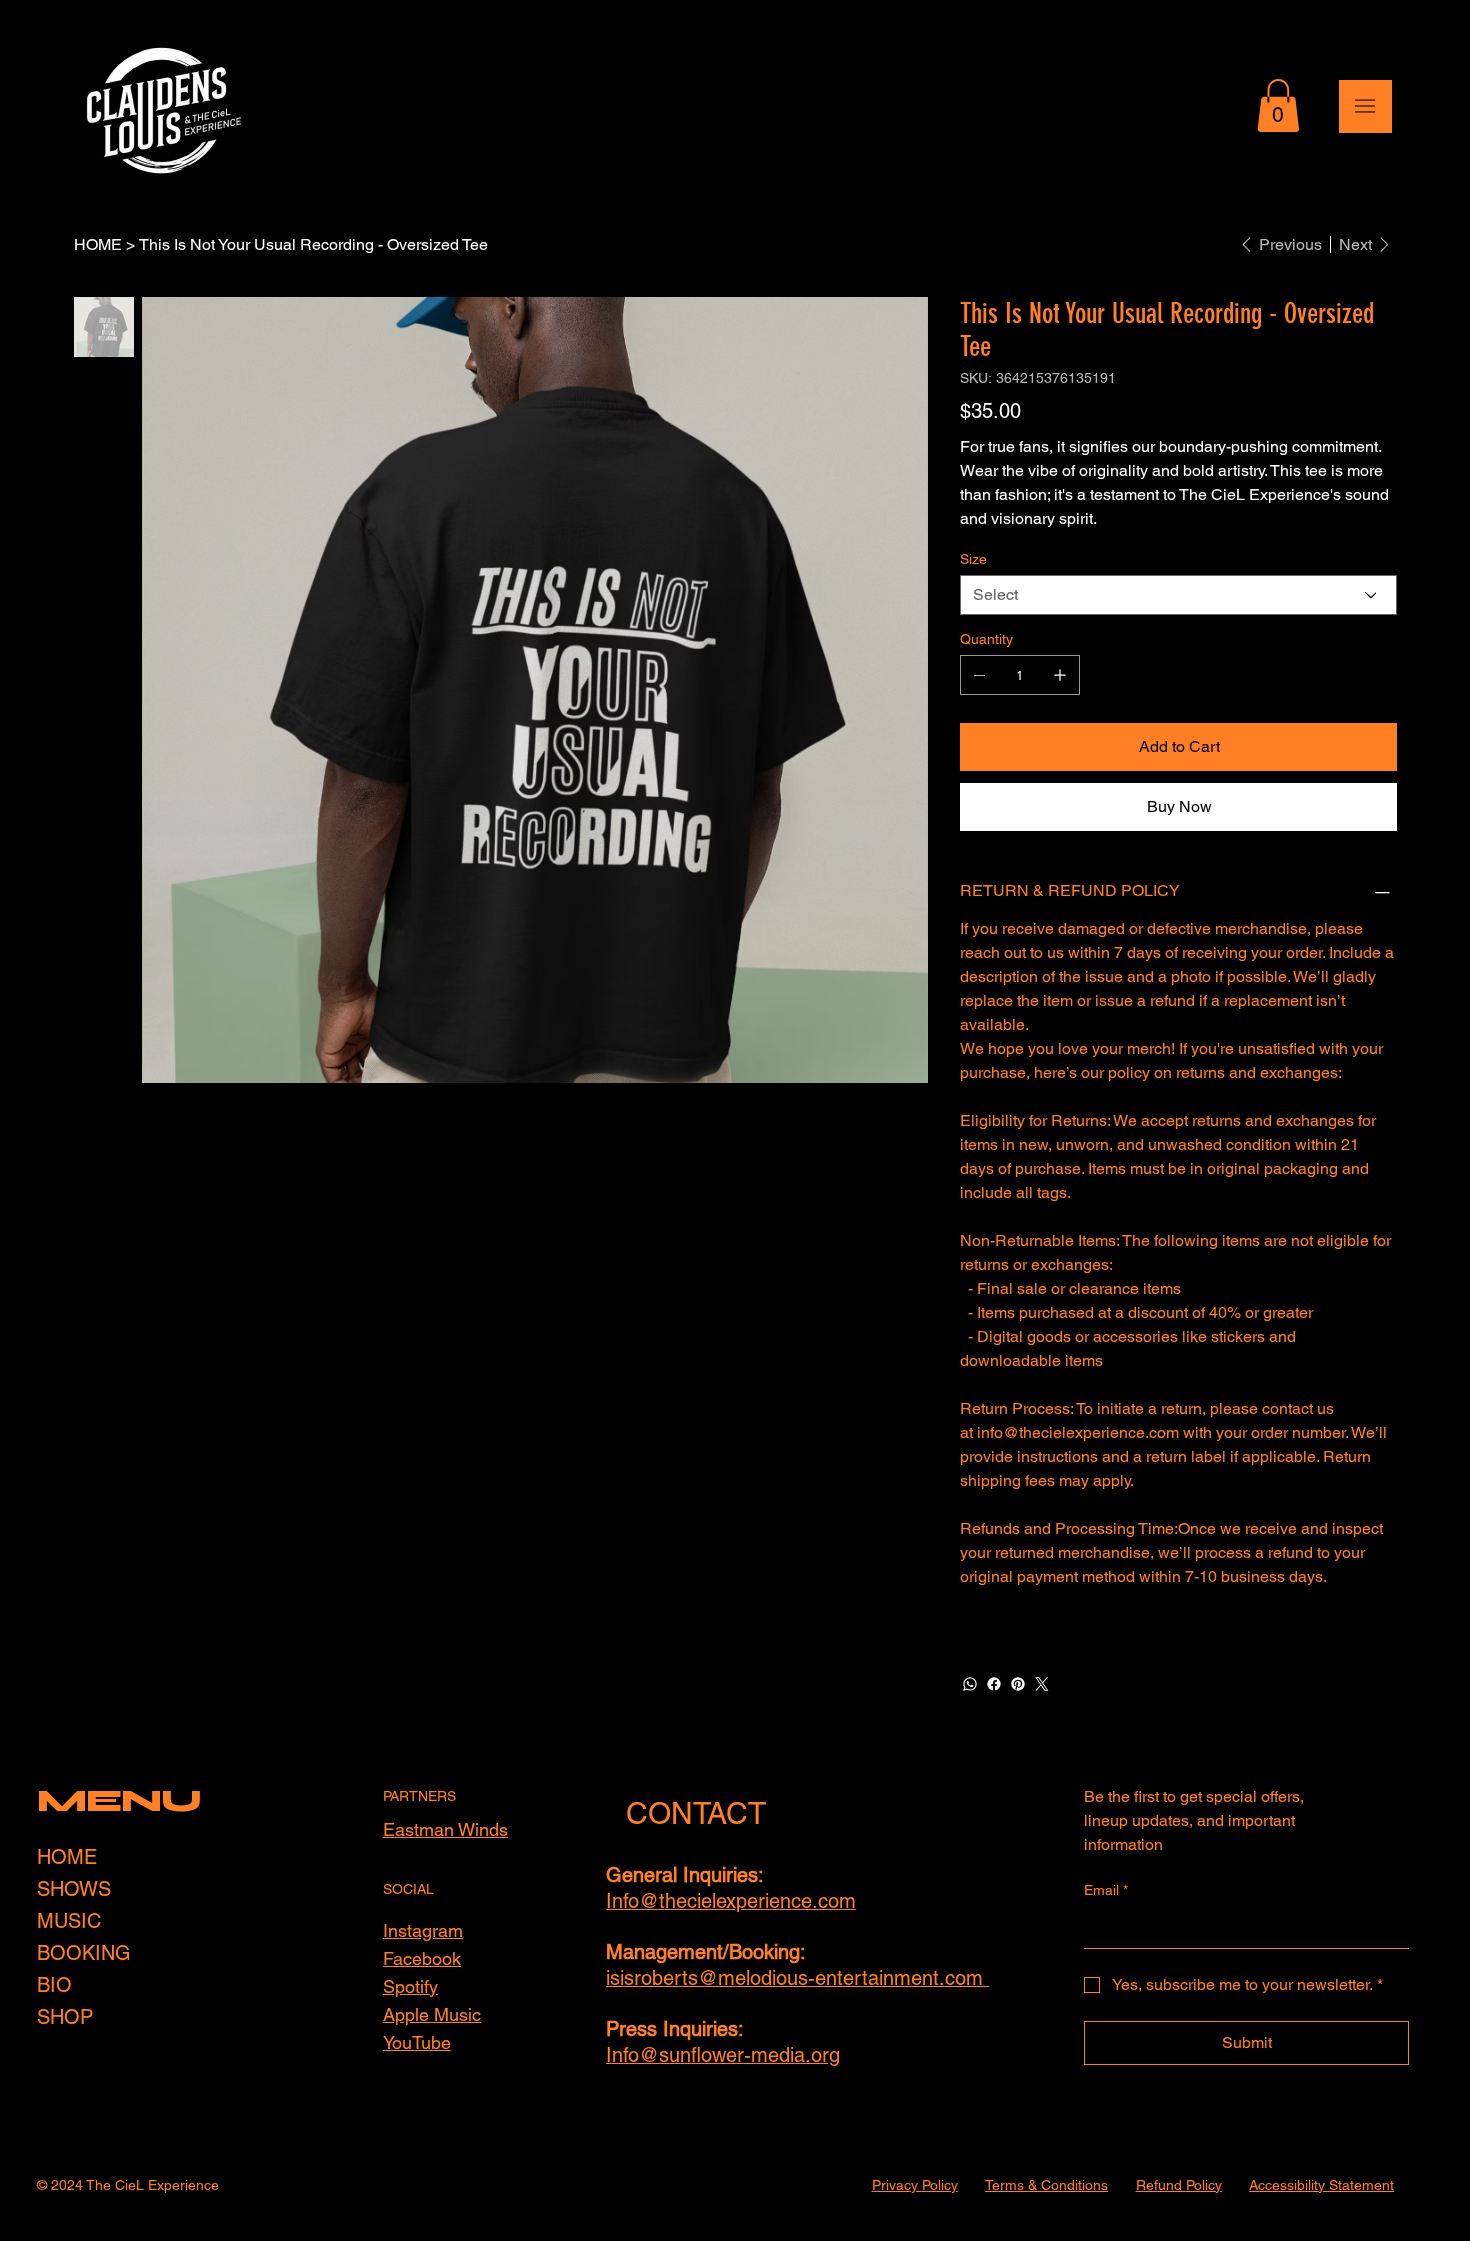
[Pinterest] (1018, 1684)
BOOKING (84, 1953)
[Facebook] (994, 1684)
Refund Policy (1179, 2185)
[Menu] (1365, 106)
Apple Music (432, 2014)
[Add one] (1060, 675)
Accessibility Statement (1321, 2185)
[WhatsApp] (970, 1684)
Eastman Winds (445, 1829)
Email (1106, 1890)
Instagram (423, 1930)
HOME (67, 1857)
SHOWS (74, 1889)
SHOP (65, 2017)
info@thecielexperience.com (1078, 1432)
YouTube (417, 2042)
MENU (119, 1800)
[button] (1278, 105)
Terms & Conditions (1046, 2185)
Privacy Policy (915, 2185)
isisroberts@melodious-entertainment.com (797, 1978)
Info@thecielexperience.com (731, 1901)
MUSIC (69, 1921)
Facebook (422, 1958)
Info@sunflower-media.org (723, 2055)
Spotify (410, 1986)
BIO (54, 1985)
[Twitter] (1042, 1684)
